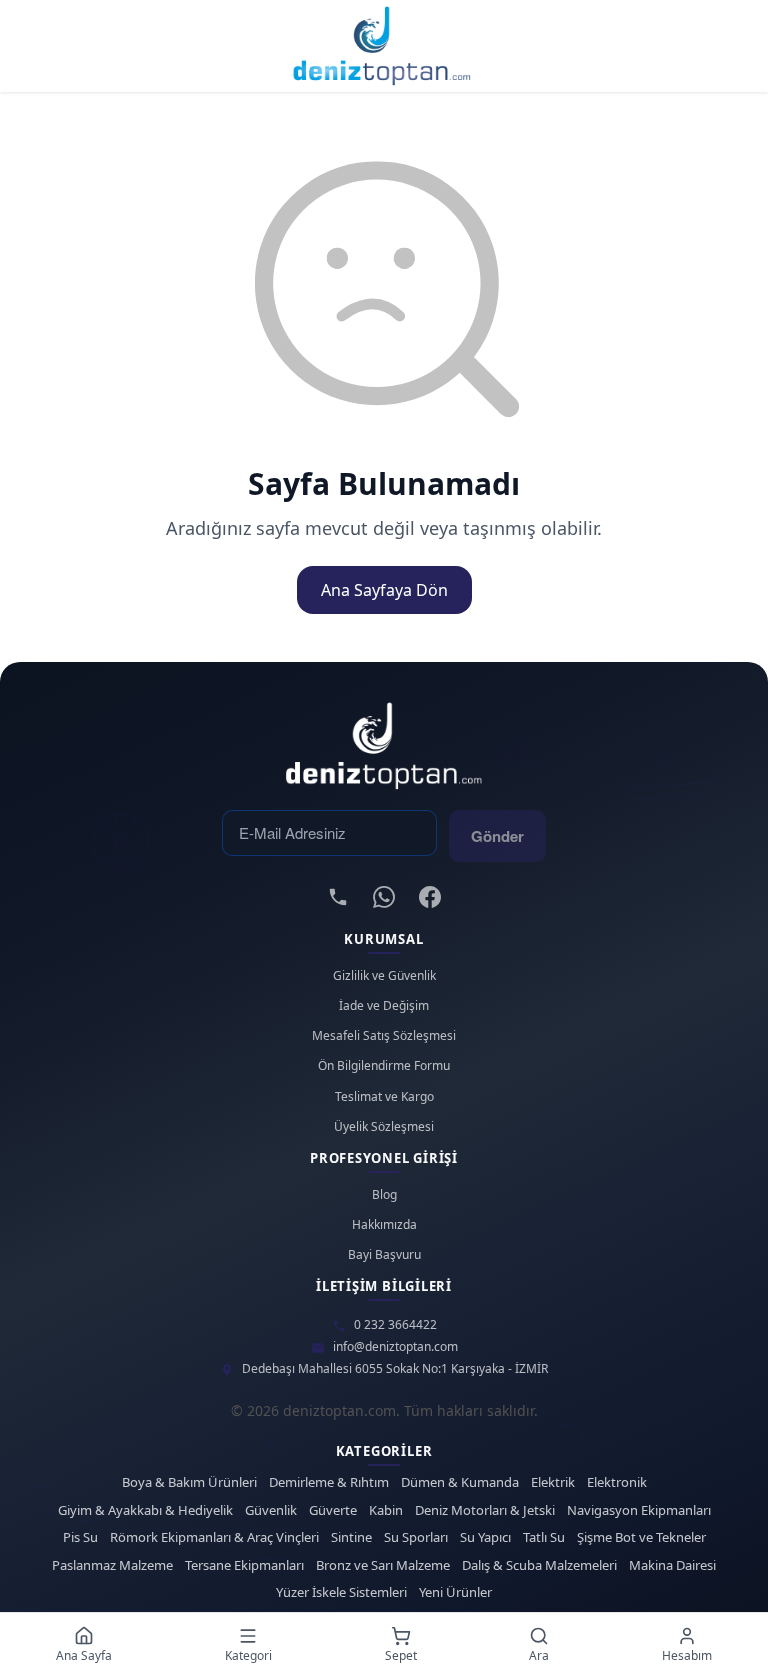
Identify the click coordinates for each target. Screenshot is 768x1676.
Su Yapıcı (485, 1537)
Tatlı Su (544, 1537)
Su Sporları (416, 1537)
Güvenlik (271, 1510)
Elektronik (617, 1482)
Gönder (497, 836)
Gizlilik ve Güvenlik (384, 976)
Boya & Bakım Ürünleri (189, 1482)
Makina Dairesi (672, 1565)
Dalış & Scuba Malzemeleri (539, 1565)
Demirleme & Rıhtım (329, 1482)
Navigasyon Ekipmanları (639, 1510)
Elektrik (553, 1482)
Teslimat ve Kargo (384, 1097)
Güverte (333, 1510)
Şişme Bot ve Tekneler (641, 1537)
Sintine (351, 1537)
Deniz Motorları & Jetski (485, 1510)
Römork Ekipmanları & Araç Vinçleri (214, 1537)
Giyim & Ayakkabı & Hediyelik (145, 1510)
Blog (384, 1195)
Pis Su (80, 1537)
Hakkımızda (384, 1225)
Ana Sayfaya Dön (384, 590)
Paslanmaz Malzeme (112, 1565)
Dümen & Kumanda (460, 1482)
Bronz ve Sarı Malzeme (383, 1565)
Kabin (386, 1510)
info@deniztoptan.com (395, 1347)
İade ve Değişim (384, 1006)
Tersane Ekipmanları (244, 1565)
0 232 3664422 (395, 1325)
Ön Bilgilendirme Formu (384, 1066)
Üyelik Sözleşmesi (384, 1127)
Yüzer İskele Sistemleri (341, 1592)
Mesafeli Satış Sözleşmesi (384, 1036)
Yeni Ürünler (455, 1592)
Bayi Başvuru (384, 1255)
